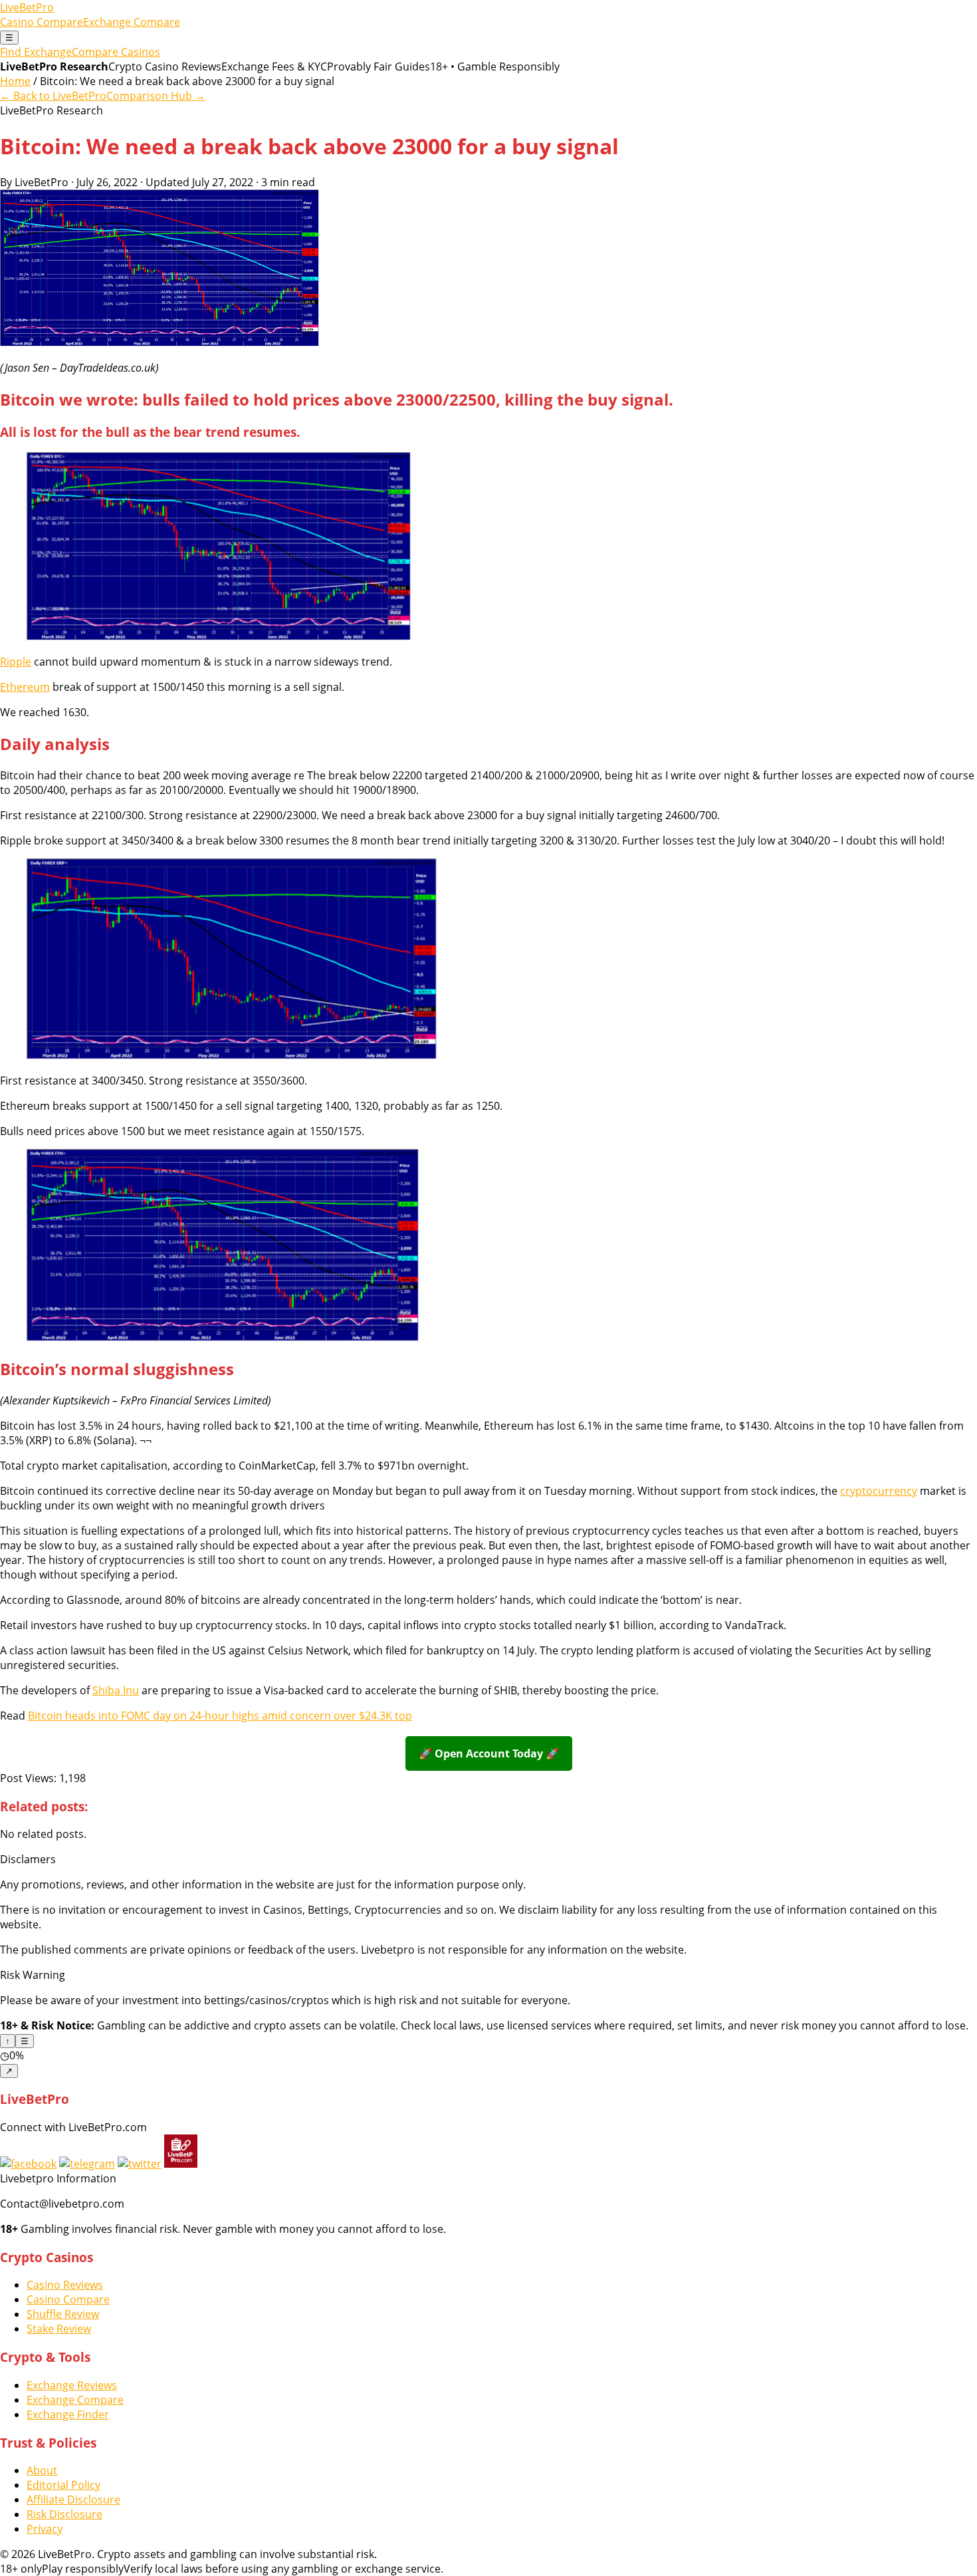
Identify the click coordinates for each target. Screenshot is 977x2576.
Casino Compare (42, 22)
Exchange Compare (132, 22)
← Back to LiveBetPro (53, 96)
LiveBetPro (27, 7)
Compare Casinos (116, 52)
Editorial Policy (63, 2485)
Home (15, 81)
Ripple (16, 662)
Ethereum (25, 687)
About (42, 2470)
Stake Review (59, 2329)
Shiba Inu (116, 1690)
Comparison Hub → (156, 96)
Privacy (45, 2529)
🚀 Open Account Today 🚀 (489, 1753)
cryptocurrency (879, 1491)
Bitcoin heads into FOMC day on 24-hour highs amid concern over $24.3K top (220, 1716)
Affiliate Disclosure (73, 2500)
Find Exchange (36, 52)
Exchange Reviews (72, 2385)
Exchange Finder (68, 2414)
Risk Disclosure (64, 2514)
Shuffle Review (63, 2314)
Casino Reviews (65, 2285)
